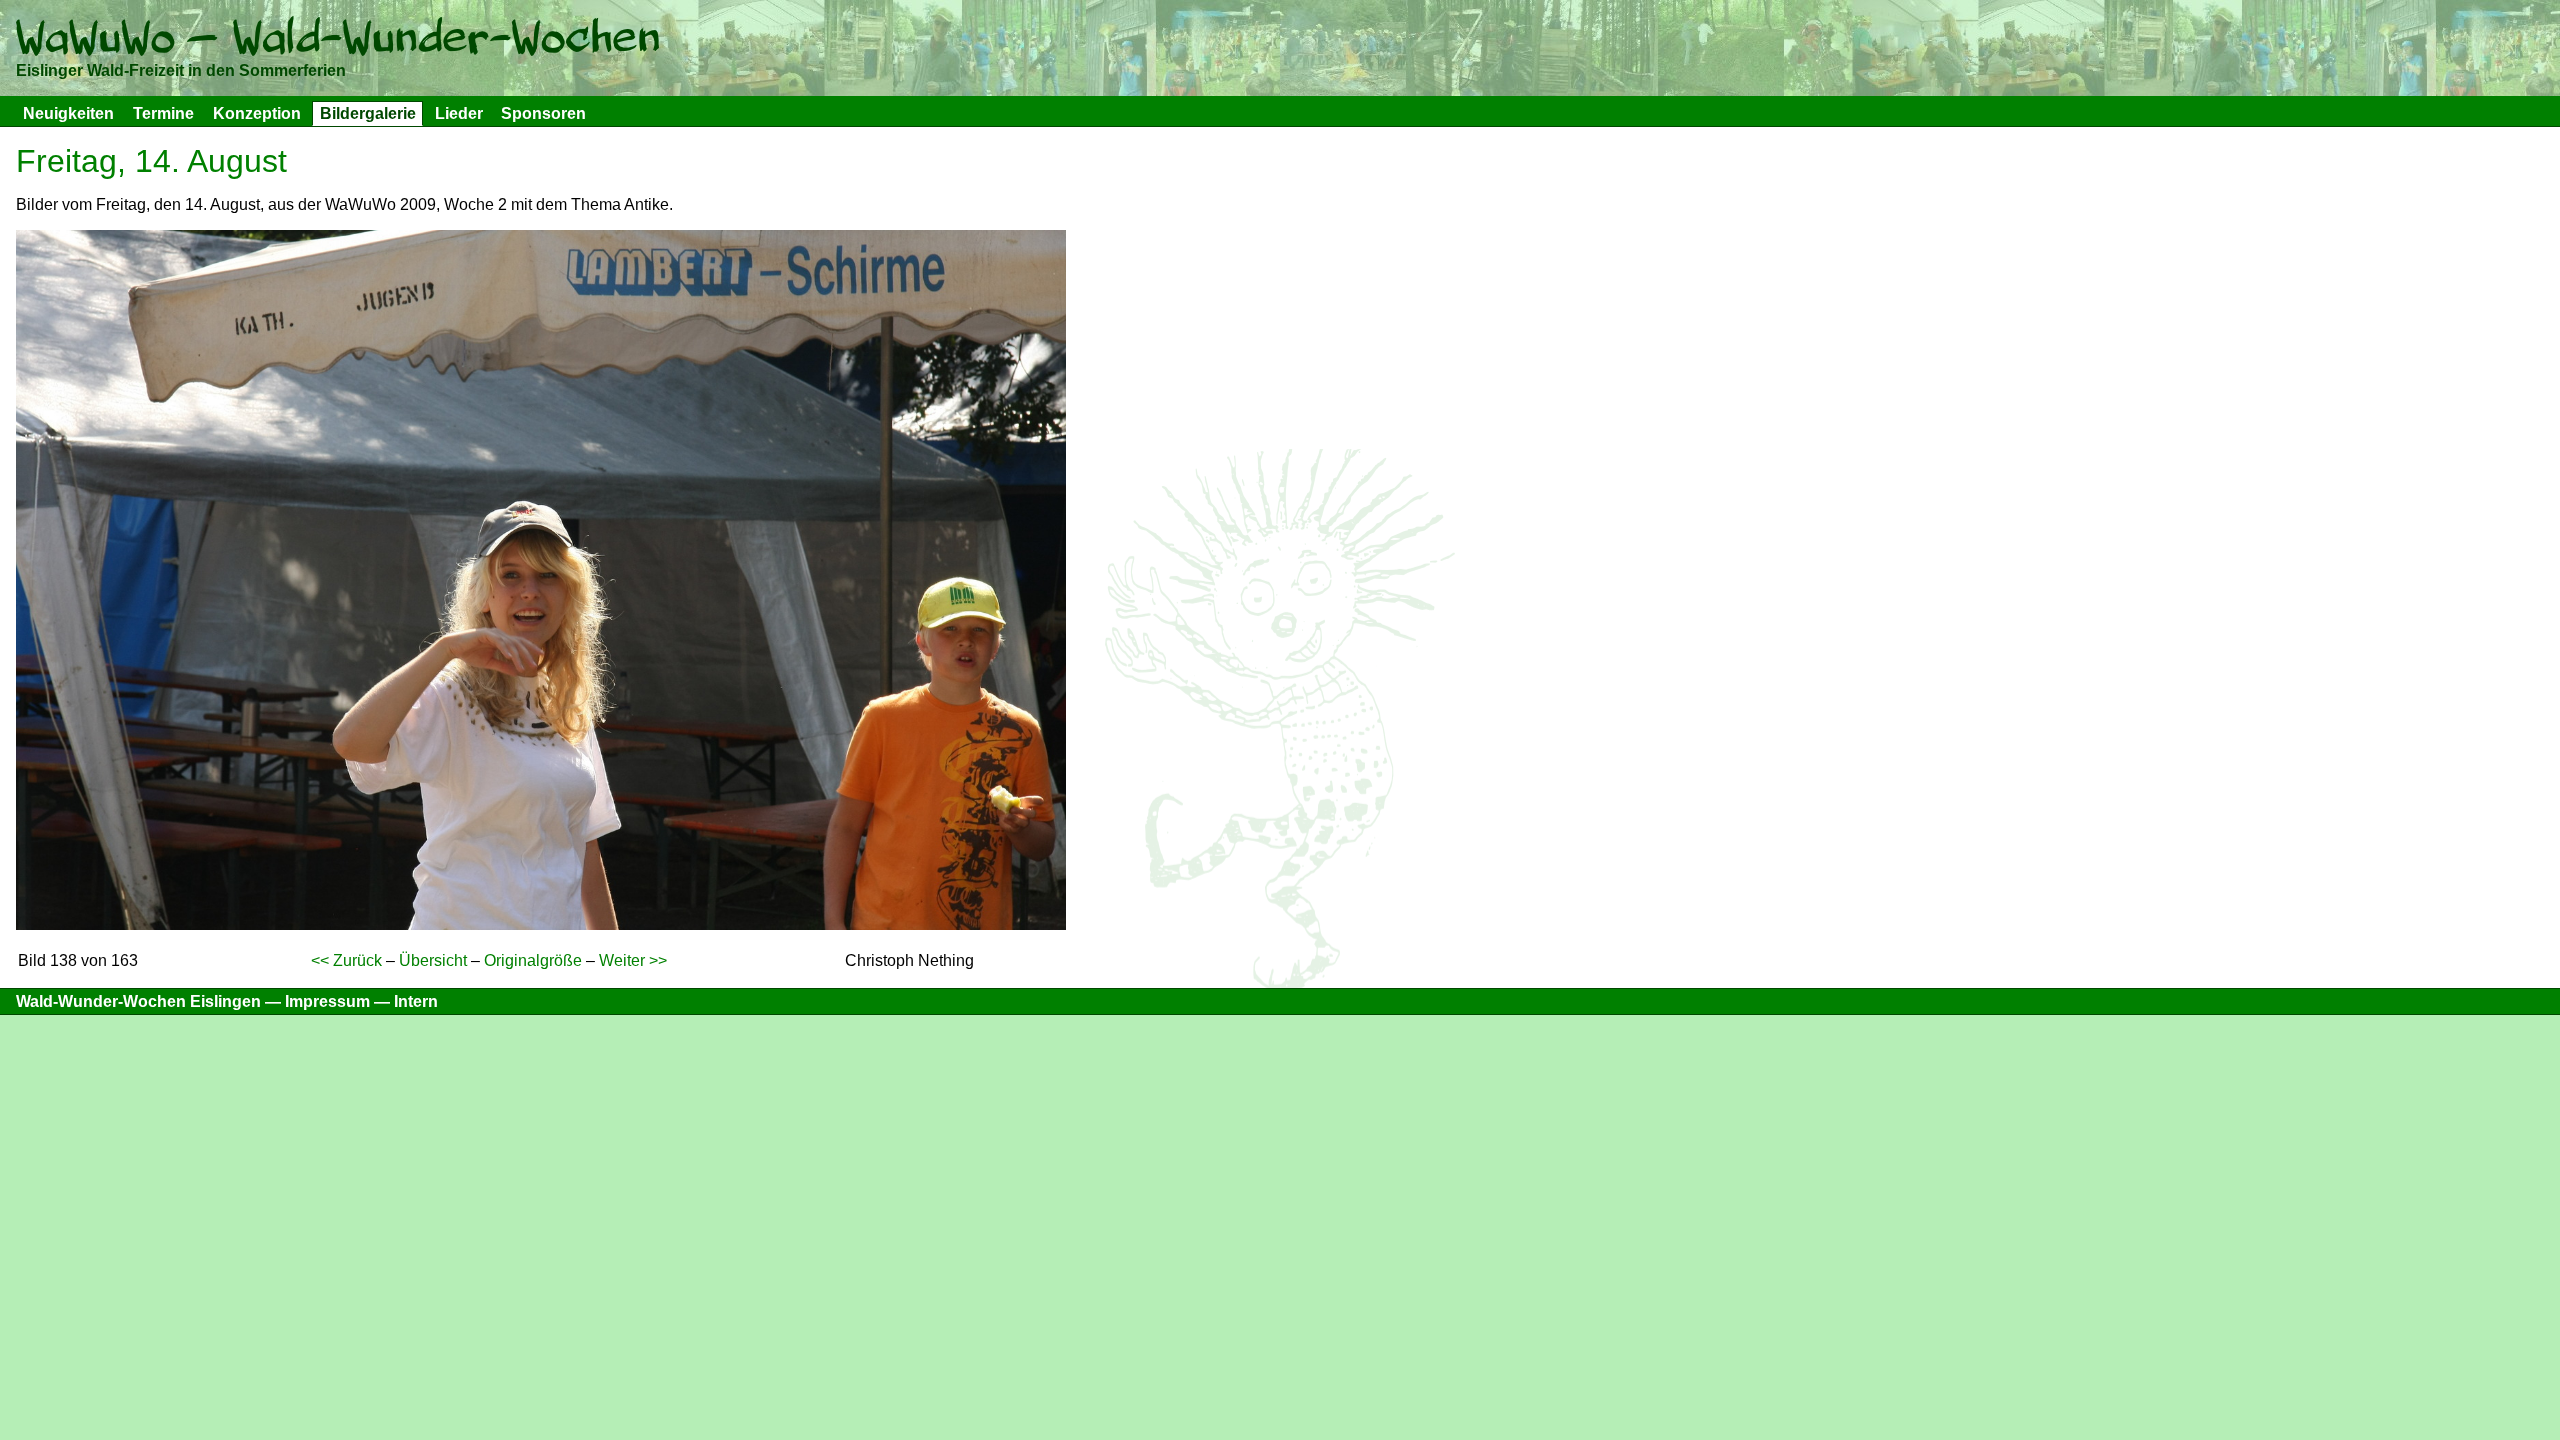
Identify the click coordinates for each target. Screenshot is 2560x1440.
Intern (416, 1001)
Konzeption (257, 113)
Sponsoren (543, 113)
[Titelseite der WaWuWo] (337, 42)
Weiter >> (633, 960)
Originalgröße (533, 960)
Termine (163, 113)
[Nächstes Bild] (541, 924)
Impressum (327, 1001)
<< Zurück (346, 960)
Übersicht (433, 960)
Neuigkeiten (68, 113)
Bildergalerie (368, 113)
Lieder (459, 113)
